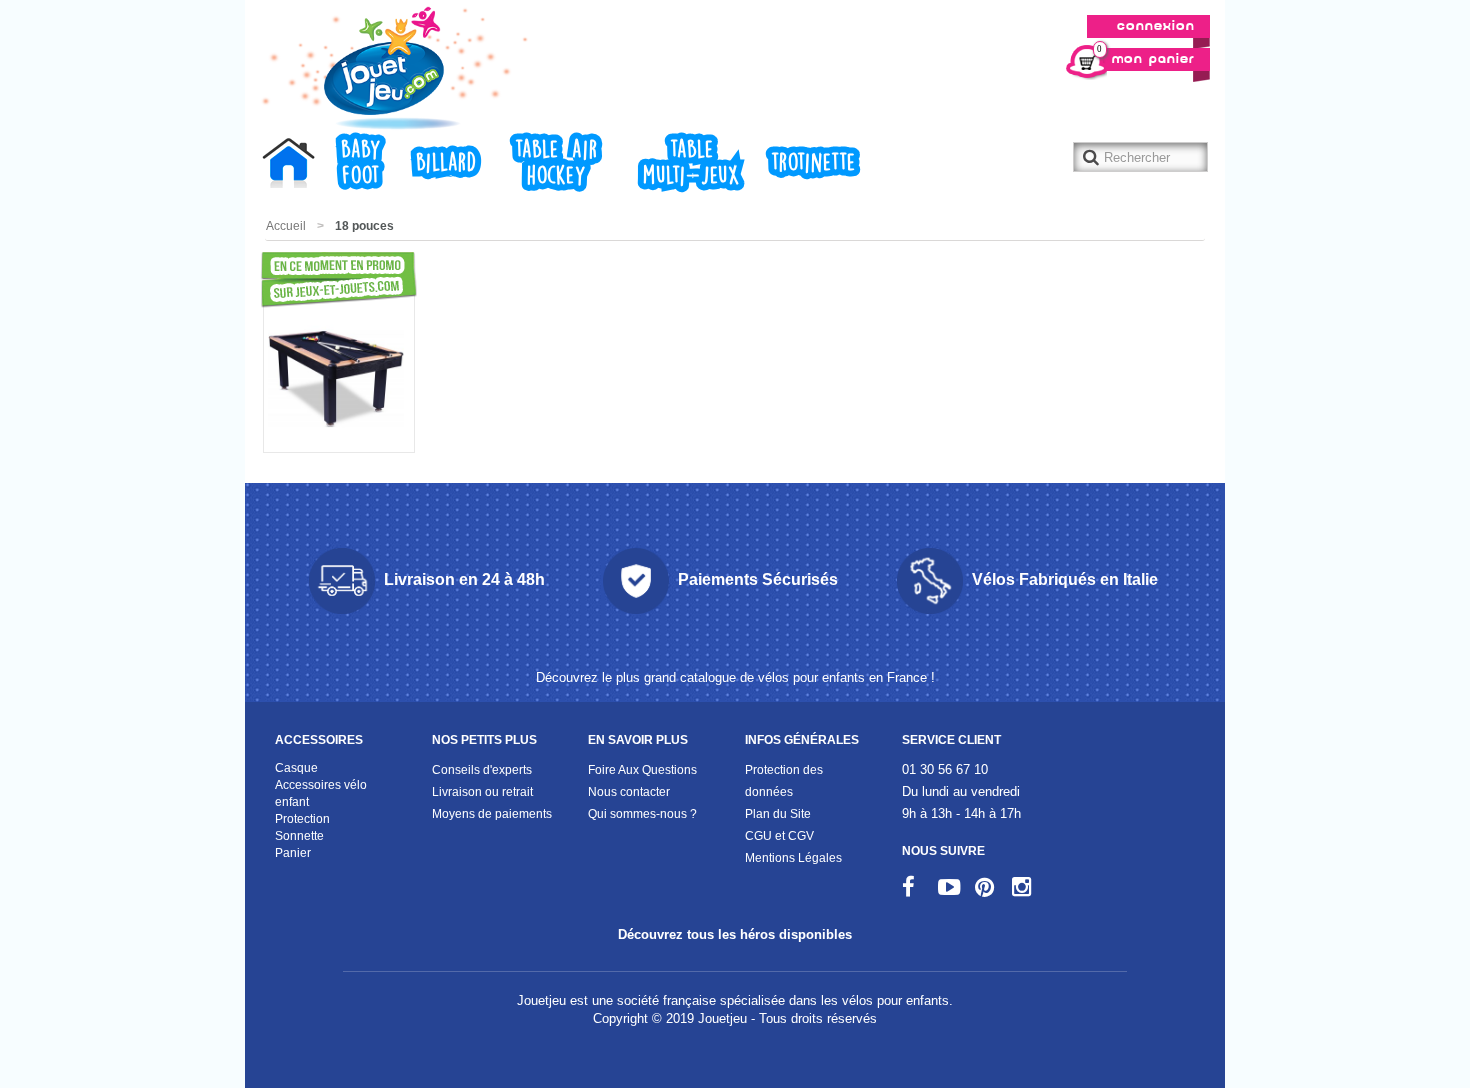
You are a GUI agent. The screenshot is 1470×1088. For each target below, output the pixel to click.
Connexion (1156, 26)
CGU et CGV (779, 835)
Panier (293, 852)
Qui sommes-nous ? (642, 813)
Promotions (297, 280)
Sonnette (299, 835)
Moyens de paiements (492, 813)
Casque (296, 767)
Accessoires (319, 739)
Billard (446, 163)
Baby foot (361, 163)
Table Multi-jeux (691, 163)
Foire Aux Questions (642, 769)
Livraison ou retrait (482, 791)
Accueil (294, 166)
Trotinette (813, 163)
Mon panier (1146, 57)
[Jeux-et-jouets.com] (392, 68)
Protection (302, 818)
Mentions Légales (793, 857)
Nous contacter (629, 791)
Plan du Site (778, 813)
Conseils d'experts (482, 769)
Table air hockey (556, 163)
